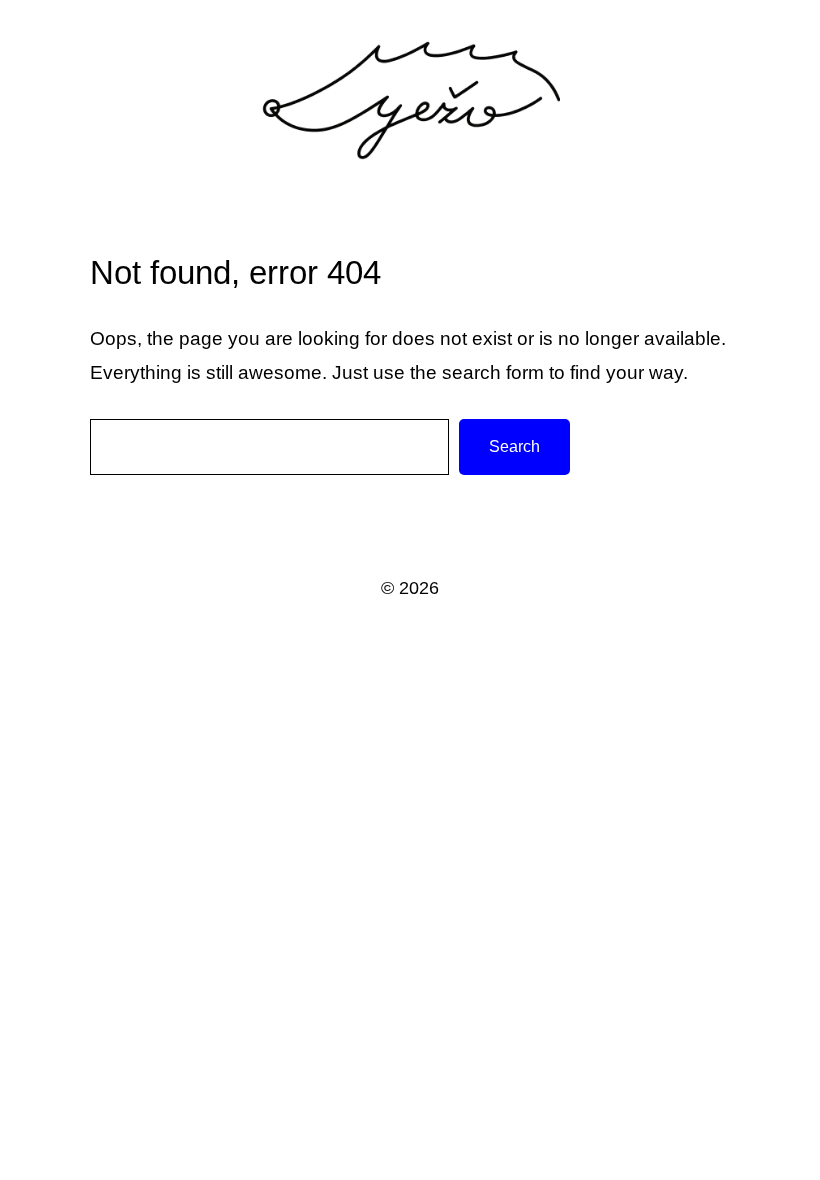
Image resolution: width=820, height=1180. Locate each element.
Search (514, 446)
